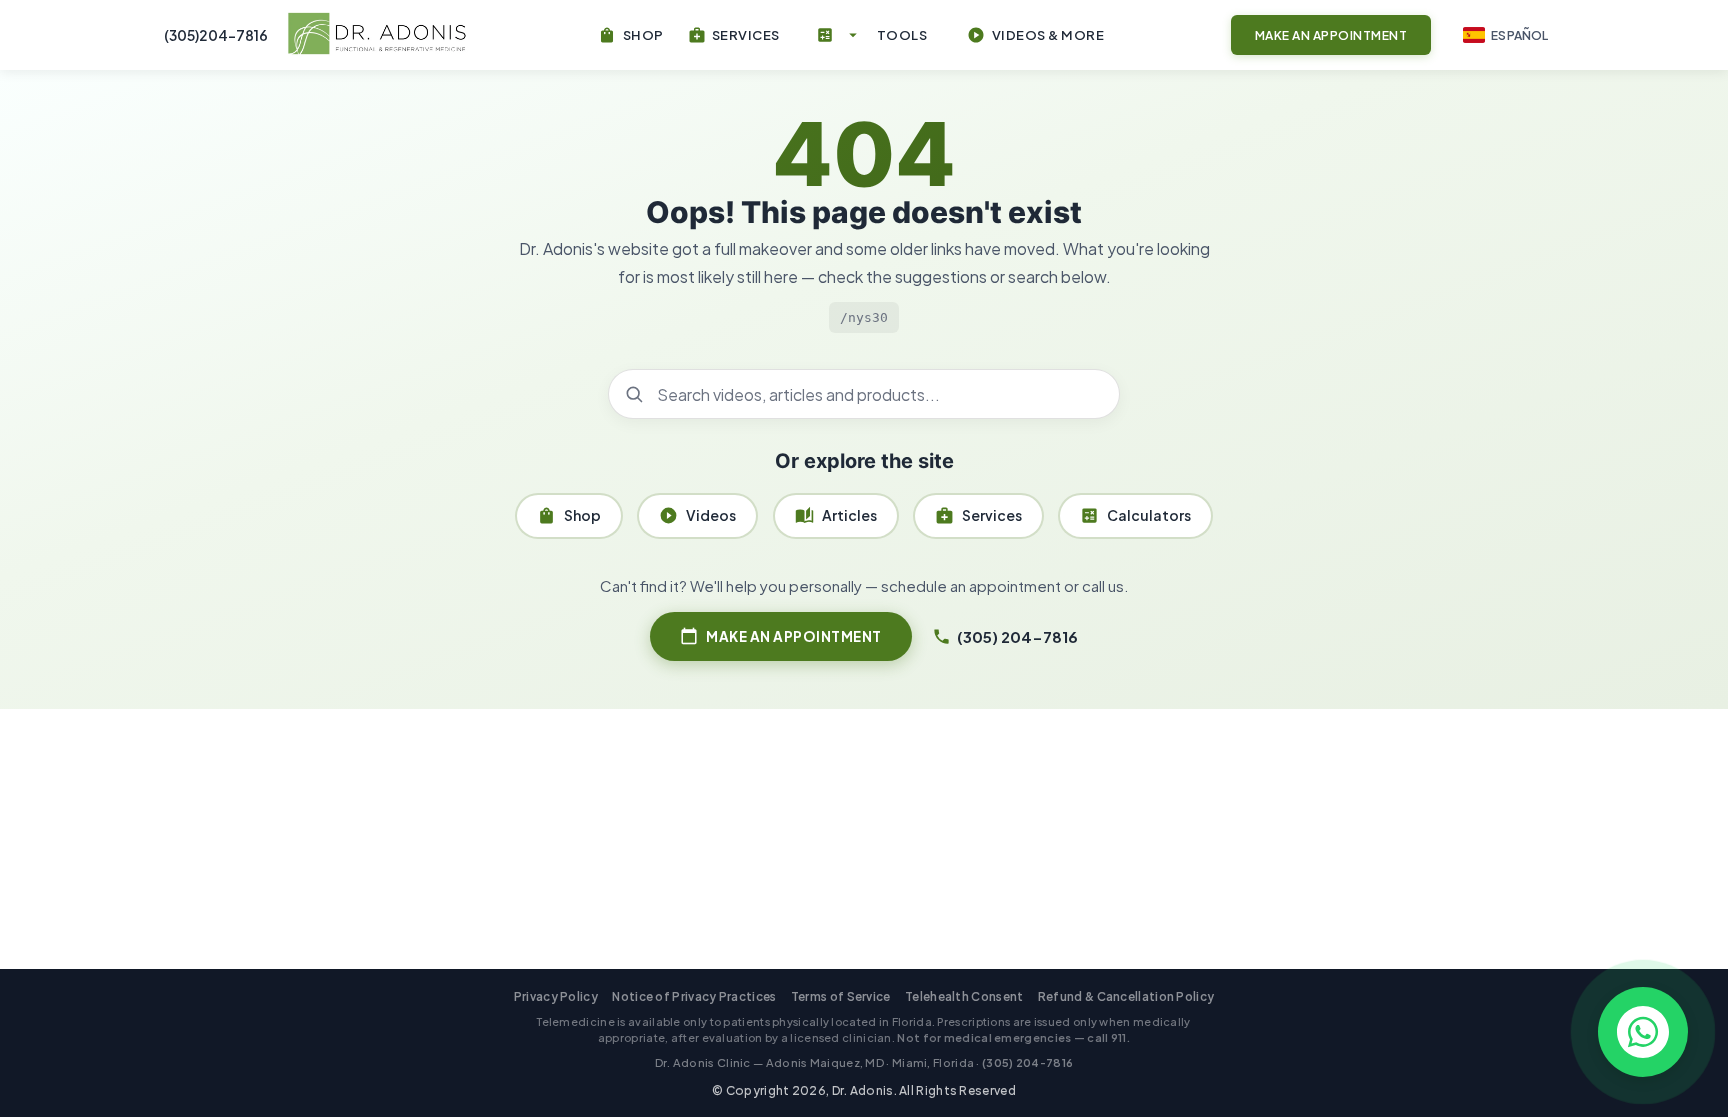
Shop (569, 515)
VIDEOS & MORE (1035, 35)
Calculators (1135, 515)
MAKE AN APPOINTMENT (781, 636)
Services (978, 515)
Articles (836, 515)
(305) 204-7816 (1005, 636)
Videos (697, 515)
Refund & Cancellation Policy (1126, 996)
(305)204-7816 (216, 35)
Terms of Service (841, 996)
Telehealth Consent (964, 996)
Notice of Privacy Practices (694, 996)
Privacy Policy (556, 996)
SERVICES (734, 35)
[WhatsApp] (1643, 1032)
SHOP (630, 35)
